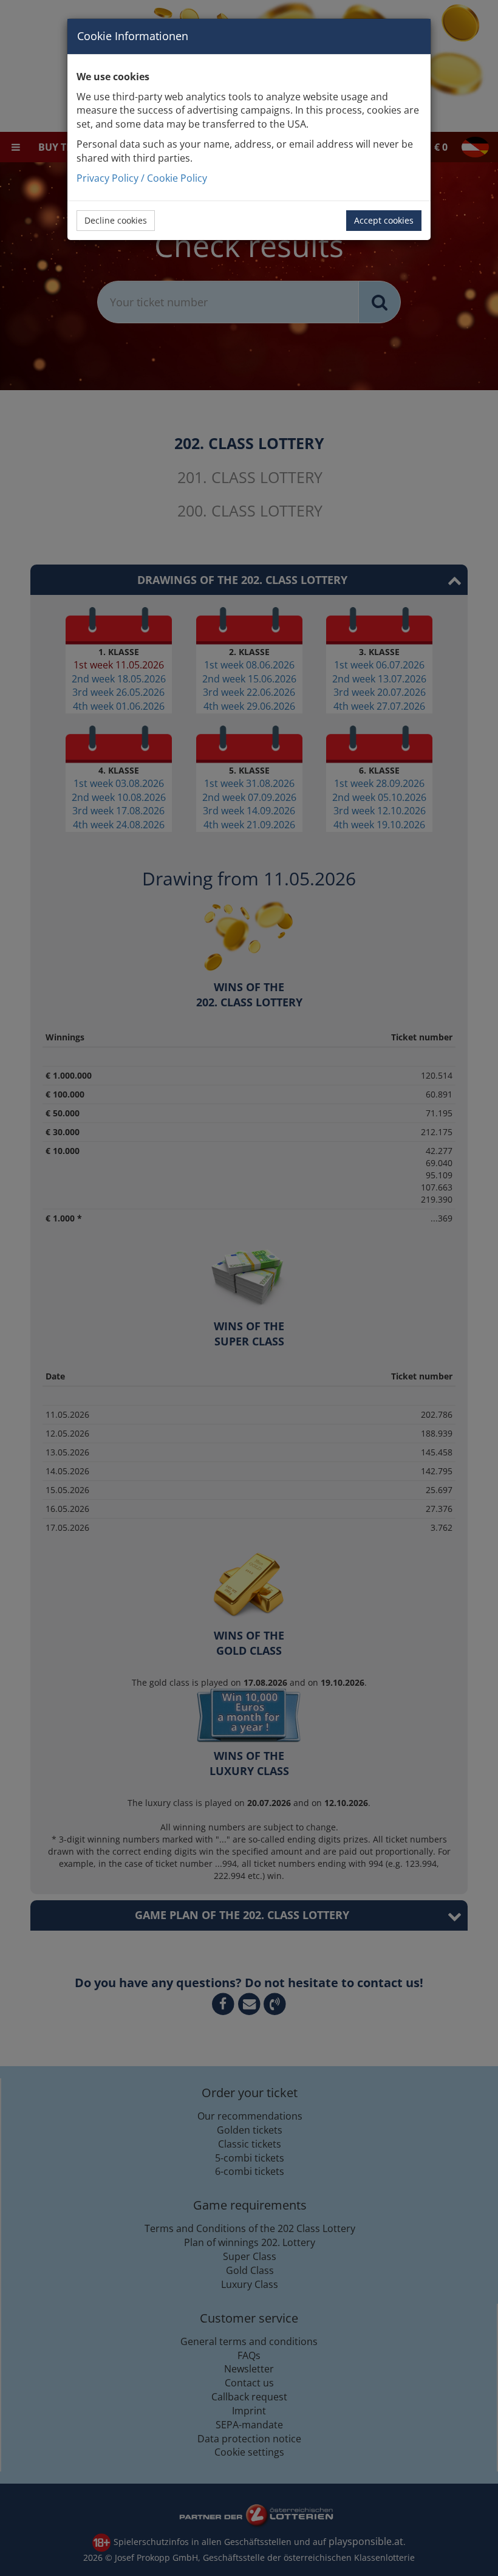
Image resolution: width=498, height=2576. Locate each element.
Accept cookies (384, 220)
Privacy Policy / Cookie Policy (142, 178)
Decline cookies (116, 220)
